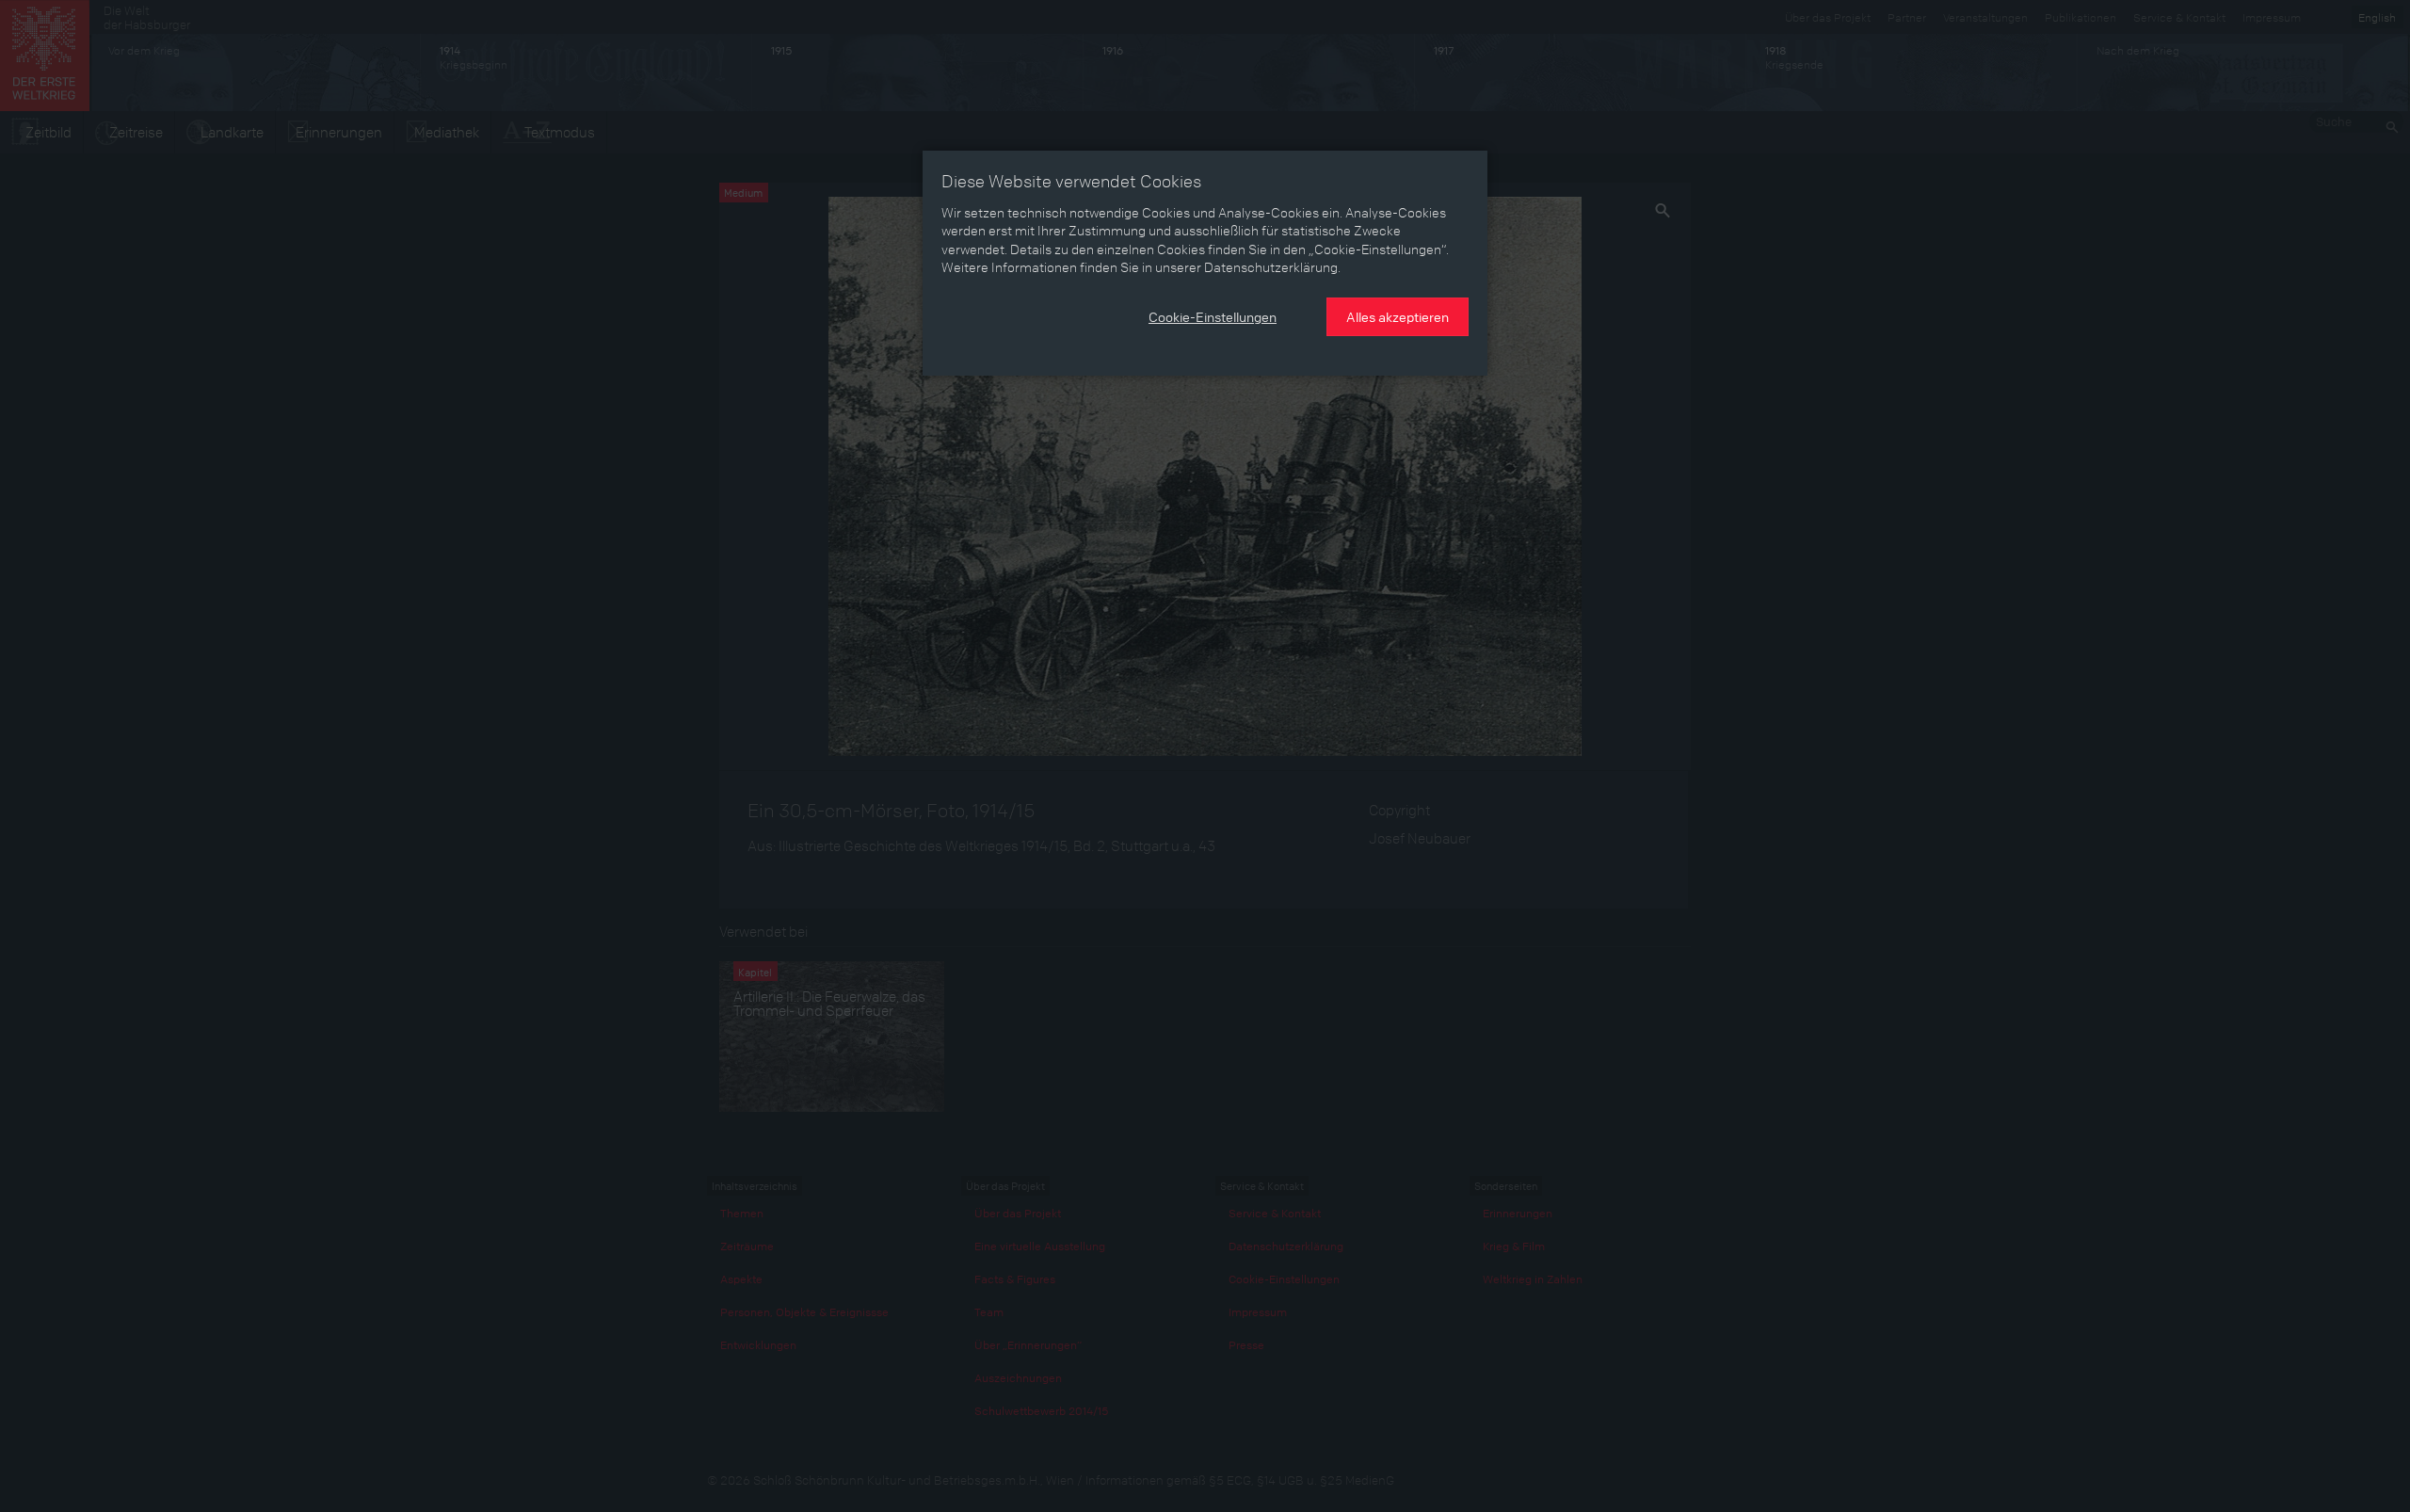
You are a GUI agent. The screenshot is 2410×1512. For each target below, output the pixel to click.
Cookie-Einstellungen (1213, 316)
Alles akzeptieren (1398, 316)
